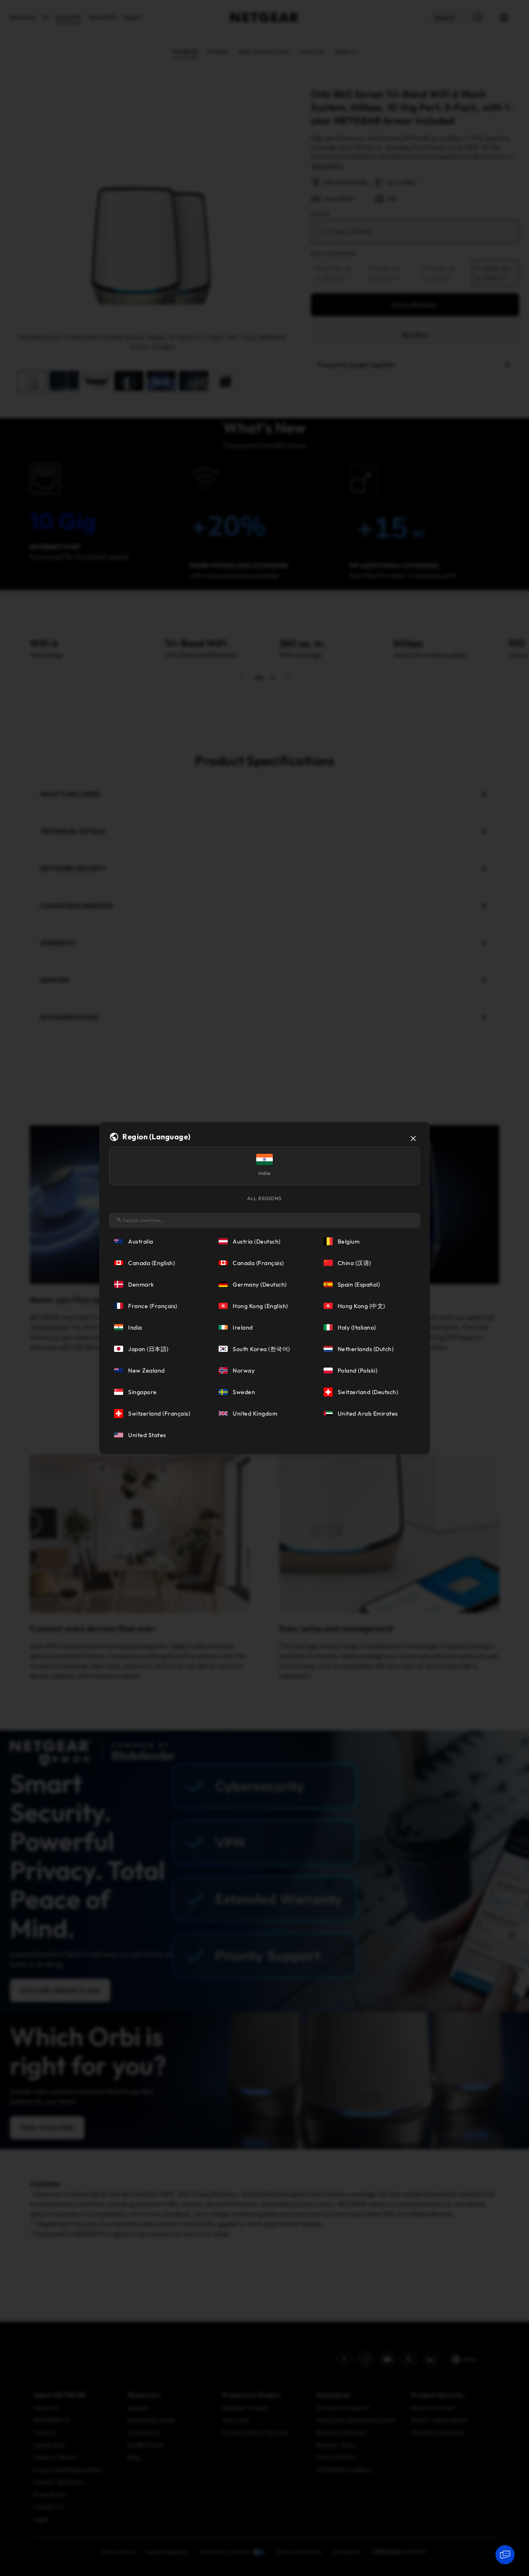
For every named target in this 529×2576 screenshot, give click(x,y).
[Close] (413, 1139)
